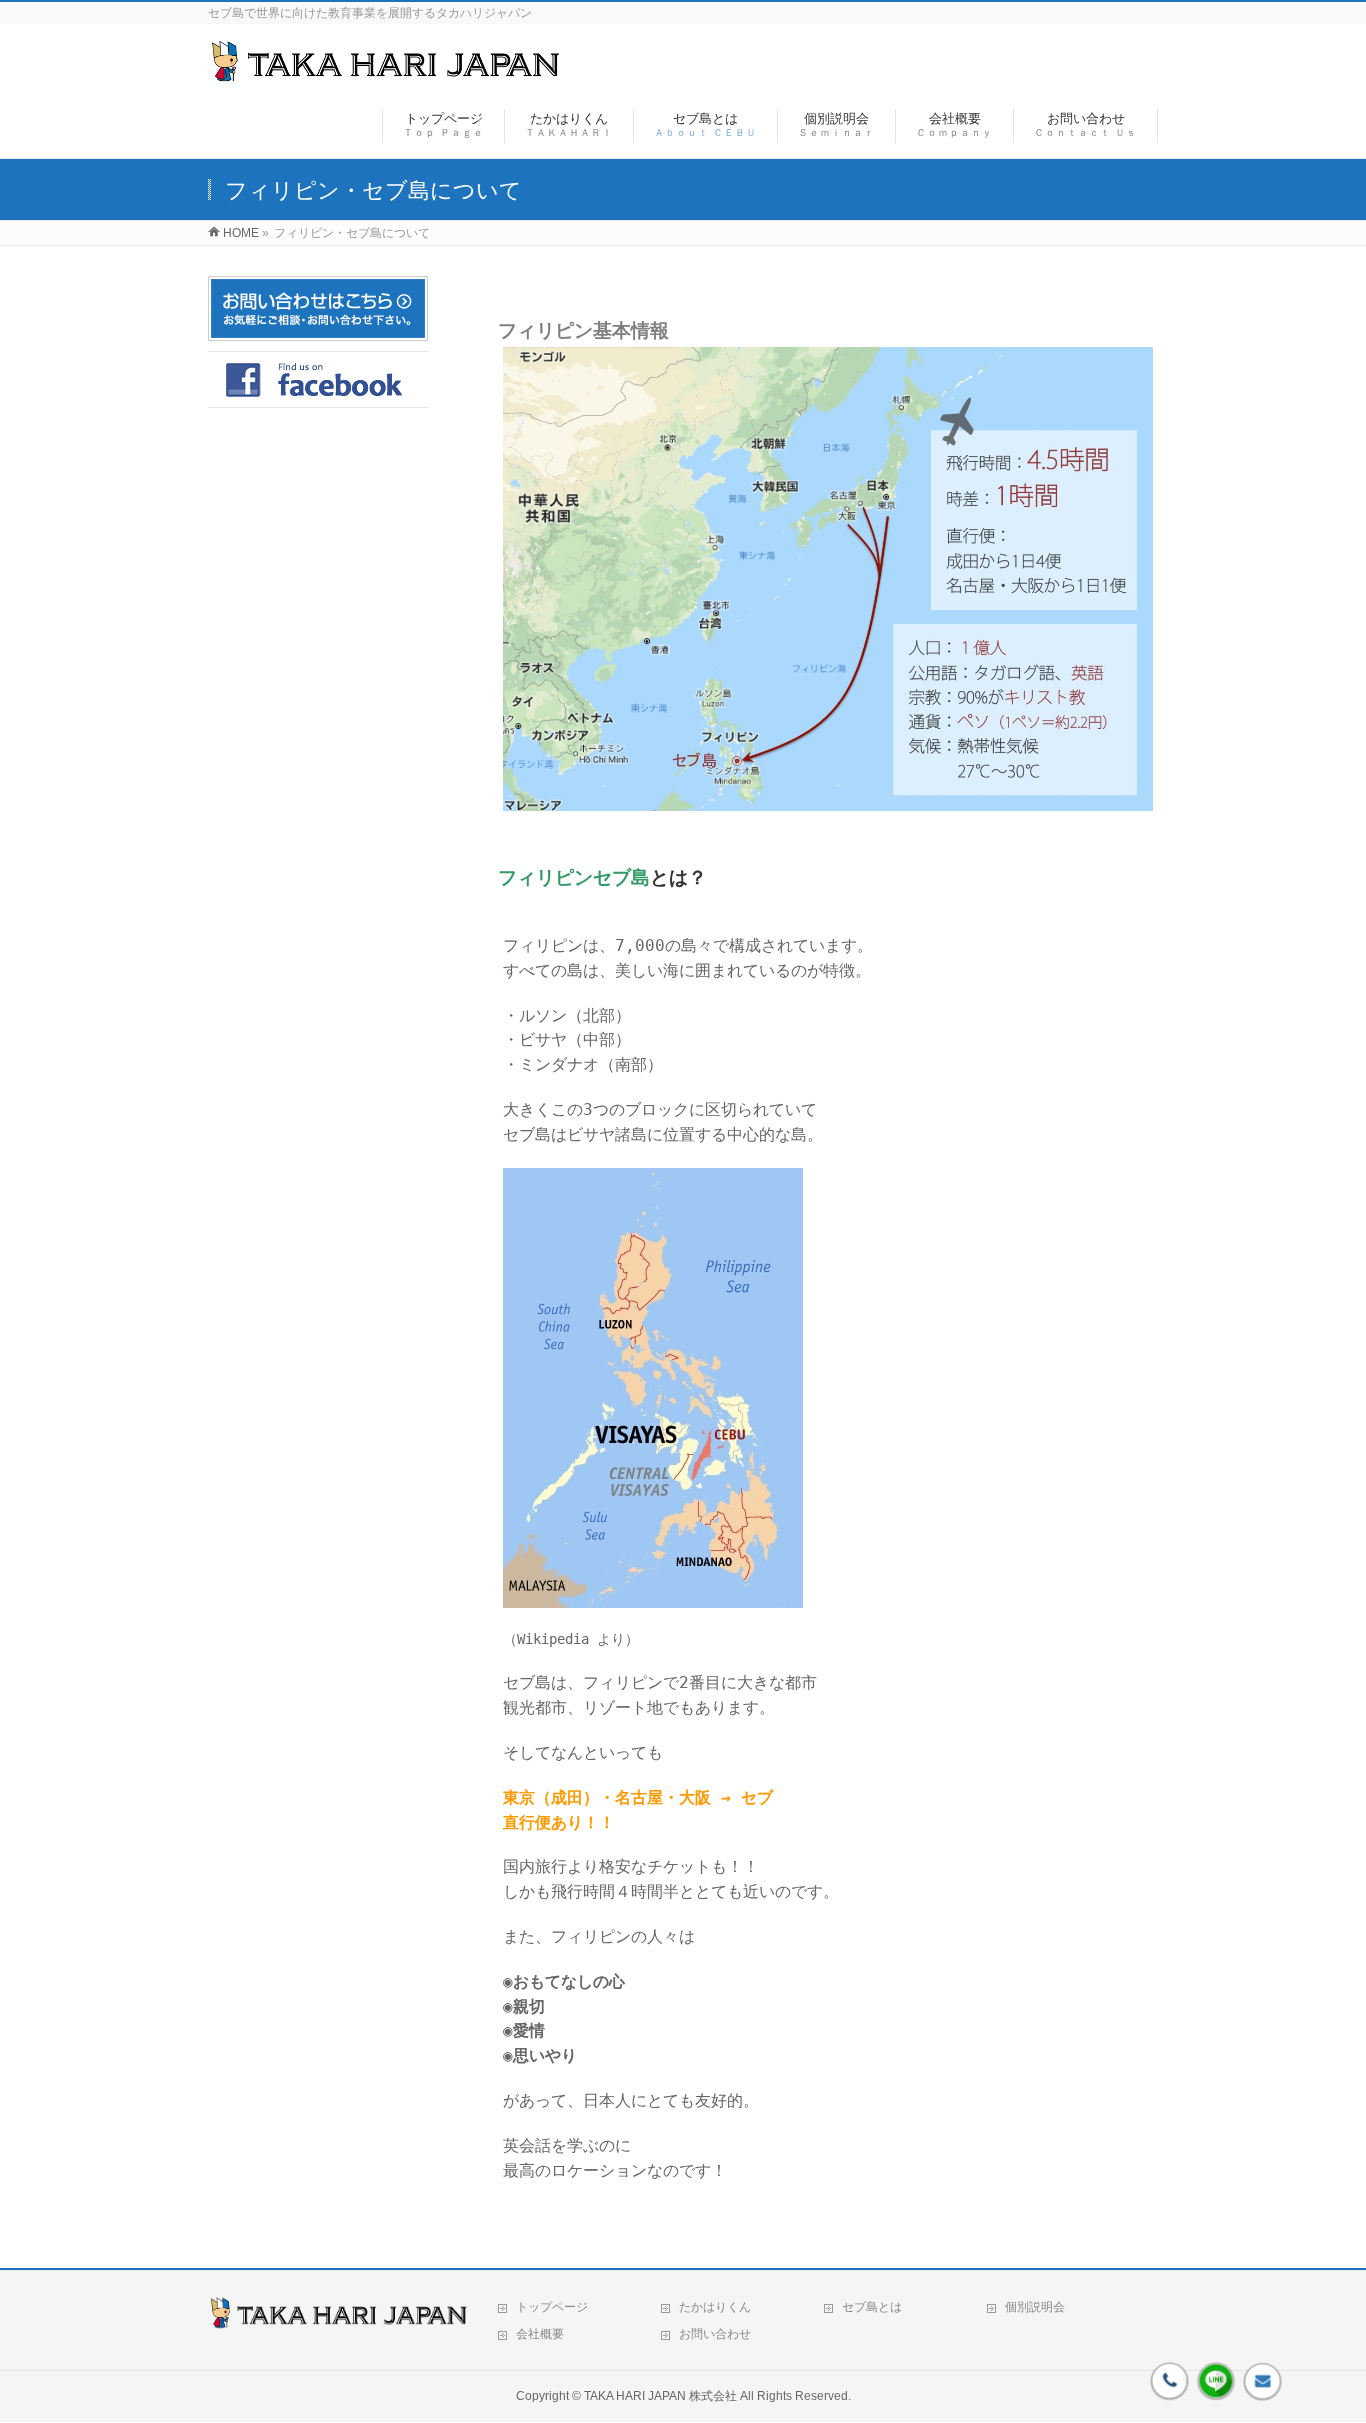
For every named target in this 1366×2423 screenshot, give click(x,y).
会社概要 (540, 2334)
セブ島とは (872, 2307)
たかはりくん (715, 2307)
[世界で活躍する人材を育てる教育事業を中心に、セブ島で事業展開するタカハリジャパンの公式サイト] (384, 73)
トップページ (552, 2307)
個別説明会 (1035, 2307)
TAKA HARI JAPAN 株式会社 (660, 2396)
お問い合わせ (715, 2334)
